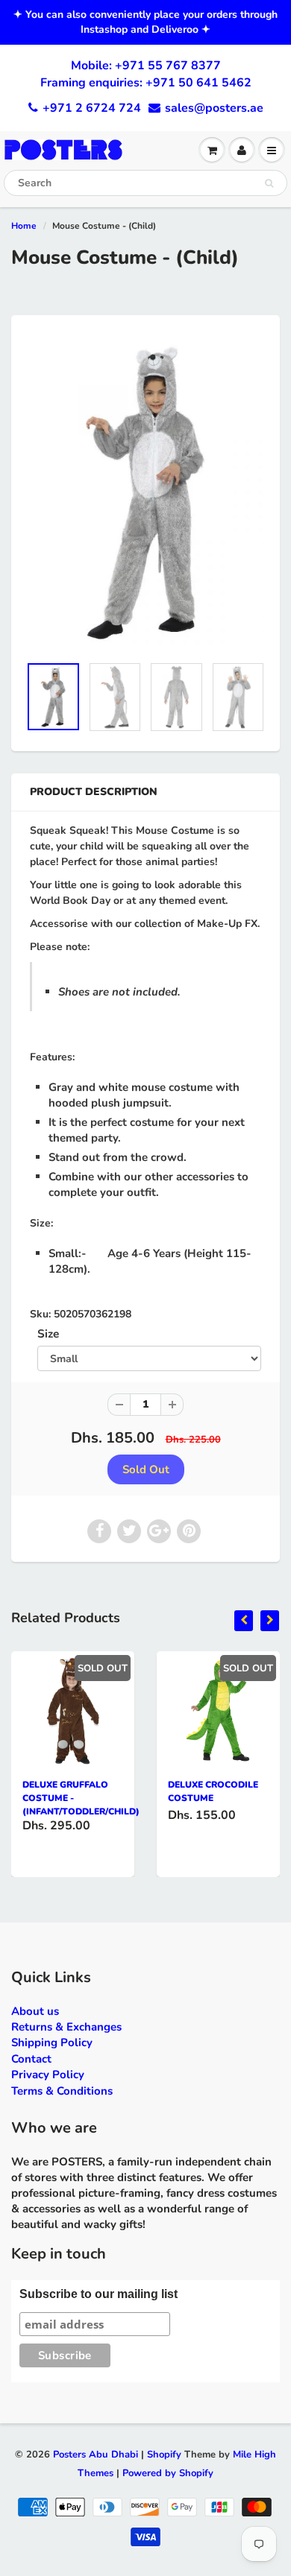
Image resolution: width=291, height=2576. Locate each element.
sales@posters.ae (214, 108)
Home (24, 226)
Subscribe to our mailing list (98, 2294)
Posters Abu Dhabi (96, 2455)
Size (48, 1333)
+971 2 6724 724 (92, 108)
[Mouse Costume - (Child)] (145, 492)
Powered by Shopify (168, 2473)
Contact (31, 2059)
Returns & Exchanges (66, 2027)
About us (35, 2011)
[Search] (269, 183)
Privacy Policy (48, 2075)
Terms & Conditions (62, 2091)
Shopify (164, 2455)
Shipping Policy (52, 2042)
